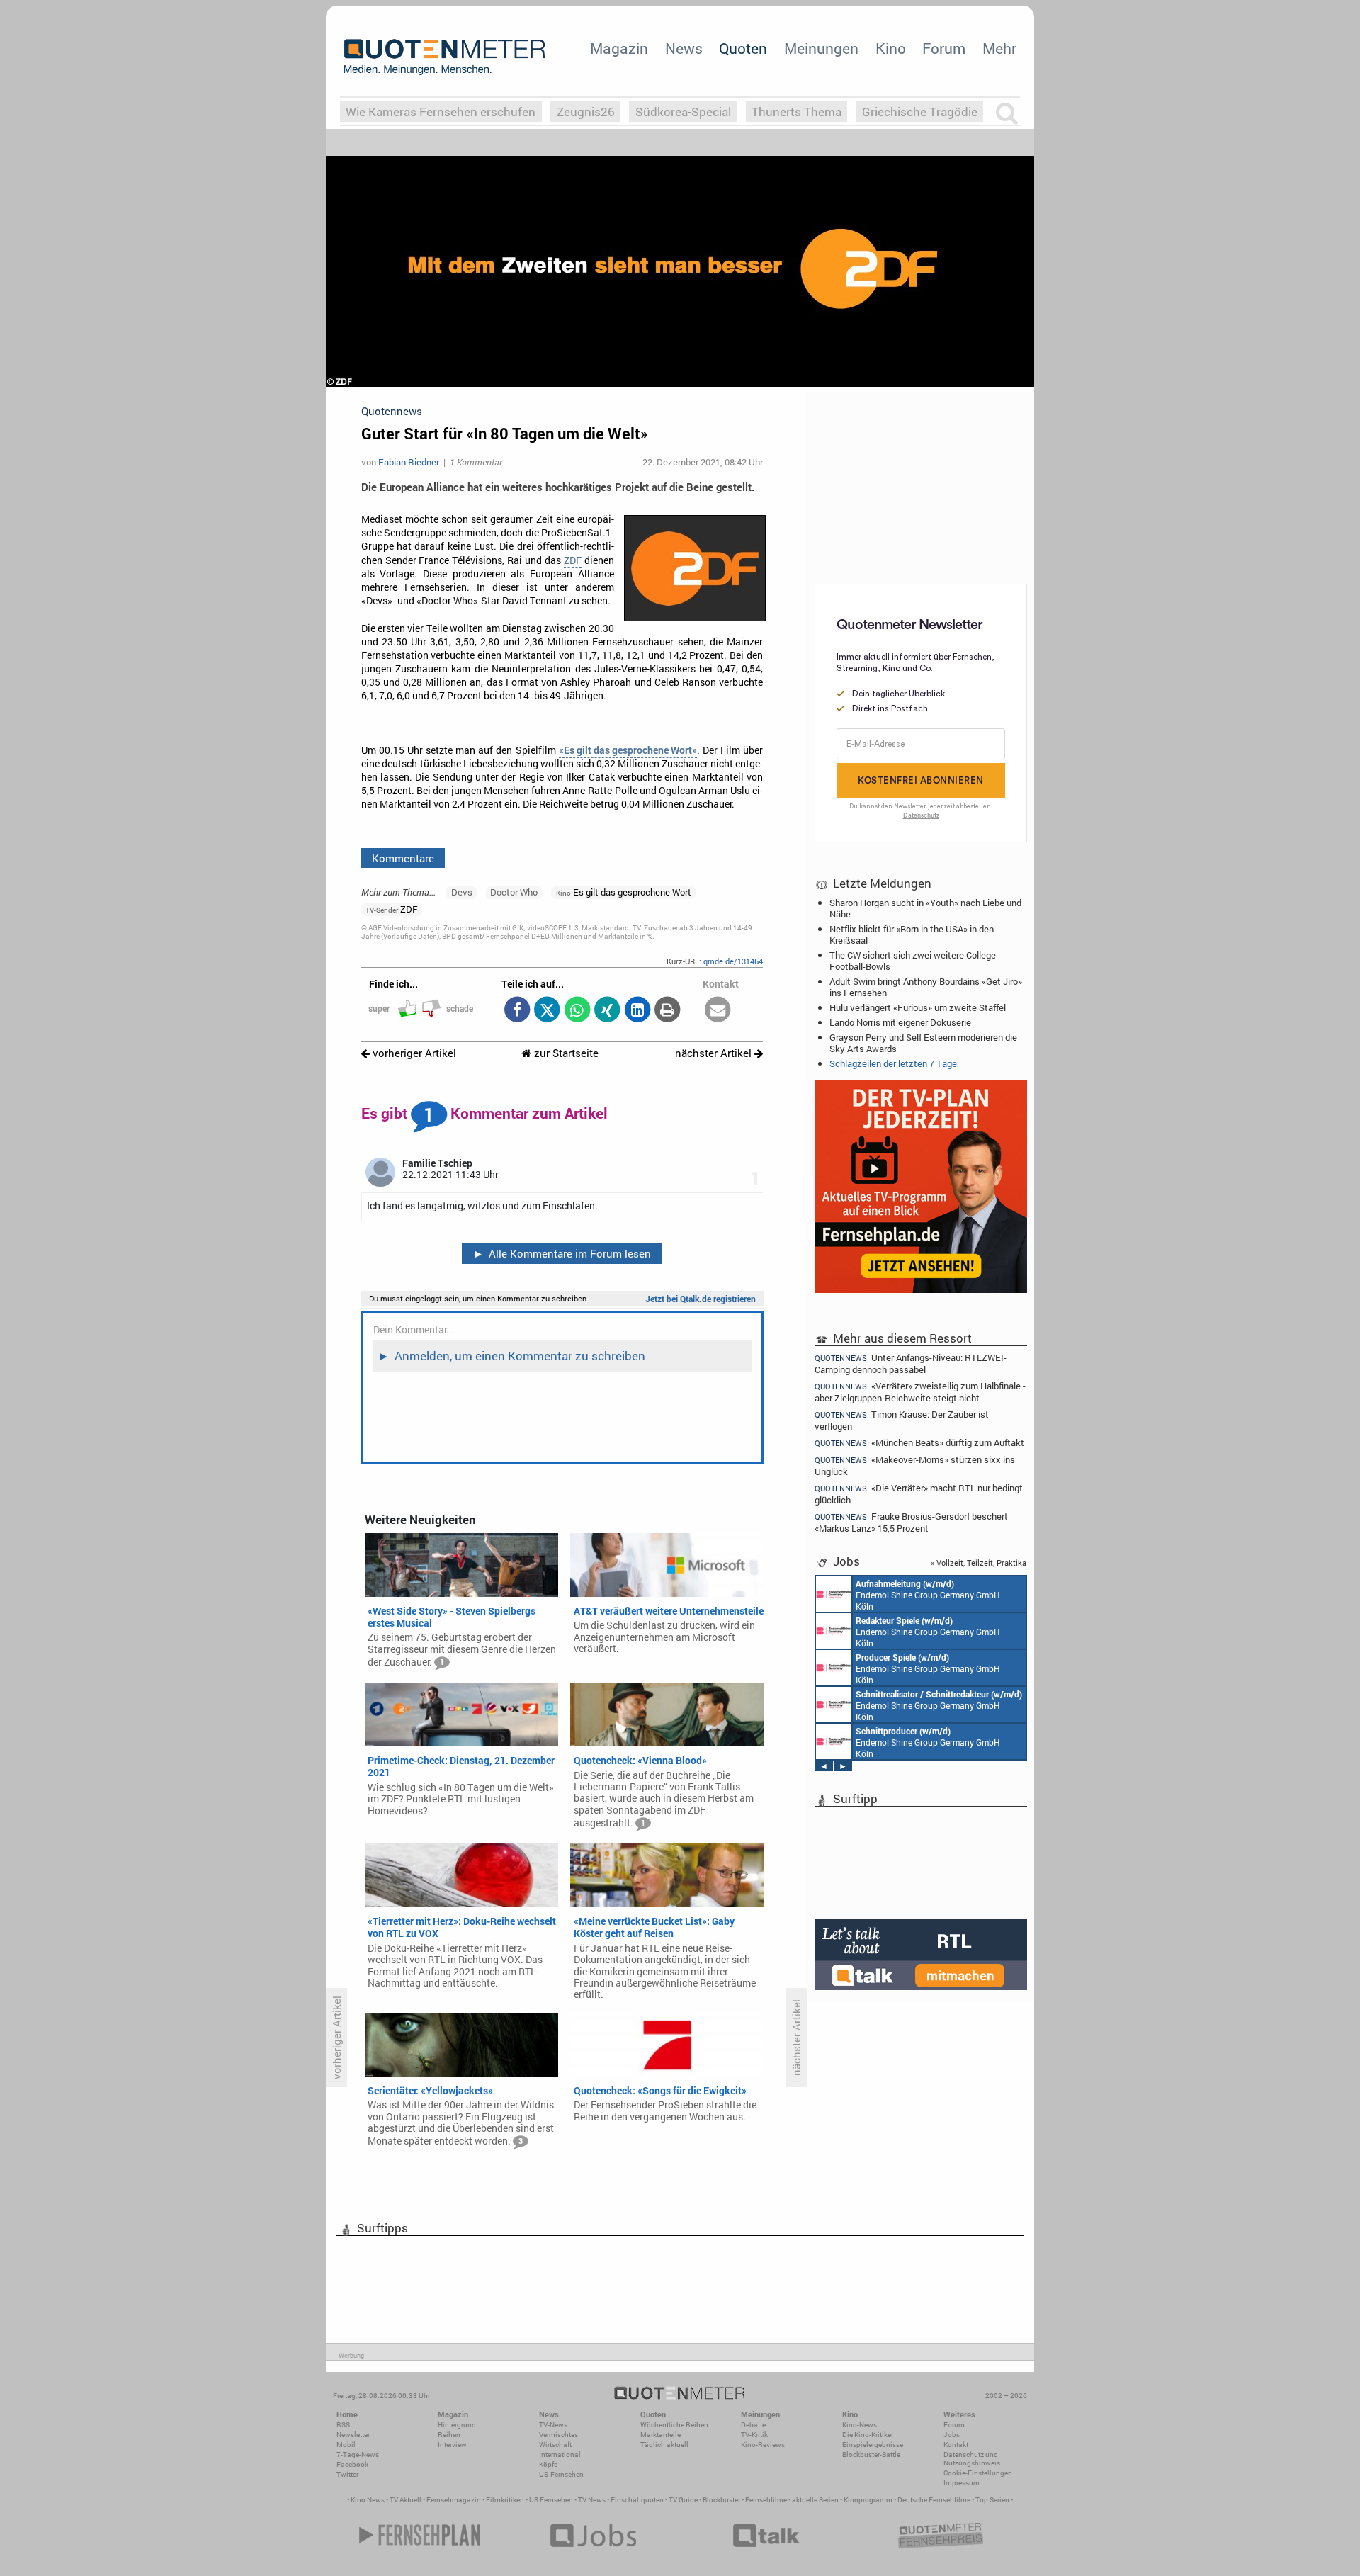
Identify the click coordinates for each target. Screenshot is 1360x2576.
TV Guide (683, 2500)
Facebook (352, 2464)
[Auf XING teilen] (607, 1011)
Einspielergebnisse (873, 2445)
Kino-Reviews (763, 2445)
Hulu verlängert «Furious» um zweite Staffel (918, 1007)
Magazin (619, 48)
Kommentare (403, 858)
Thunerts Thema (797, 112)
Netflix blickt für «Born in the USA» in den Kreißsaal (912, 934)
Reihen (449, 2435)
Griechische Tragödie (920, 112)
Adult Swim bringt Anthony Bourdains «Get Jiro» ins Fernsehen (926, 987)
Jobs (952, 2435)
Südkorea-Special (683, 112)
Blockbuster (721, 2500)
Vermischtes (559, 2435)
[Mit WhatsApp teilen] (577, 1011)
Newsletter (353, 2435)
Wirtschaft (555, 2445)
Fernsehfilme (766, 2500)
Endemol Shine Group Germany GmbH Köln (928, 1595)
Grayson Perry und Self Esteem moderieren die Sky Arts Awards (923, 1043)
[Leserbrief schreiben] (718, 1011)
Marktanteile (661, 2435)
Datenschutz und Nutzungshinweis (972, 2459)
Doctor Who (514, 892)
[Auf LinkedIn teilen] (637, 1011)
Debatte (753, 2425)
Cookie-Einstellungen (978, 2473)
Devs (462, 892)
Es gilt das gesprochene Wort (624, 892)
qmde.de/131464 (733, 961)
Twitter (347, 2474)
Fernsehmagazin (454, 2500)
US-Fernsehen (561, 2474)
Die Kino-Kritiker (868, 2435)
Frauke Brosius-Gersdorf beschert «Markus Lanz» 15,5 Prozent (911, 1522)
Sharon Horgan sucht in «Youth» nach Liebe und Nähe (925, 908)
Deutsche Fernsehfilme (934, 2500)
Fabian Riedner (409, 462)
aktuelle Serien (815, 2500)
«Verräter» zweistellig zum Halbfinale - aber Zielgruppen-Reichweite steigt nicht (920, 1392)
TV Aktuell (406, 2500)
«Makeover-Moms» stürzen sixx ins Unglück (915, 1465)
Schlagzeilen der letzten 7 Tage (893, 1063)
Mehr (999, 48)
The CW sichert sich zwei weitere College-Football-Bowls (914, 961)
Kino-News (860, 2425)
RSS (343, 2425)
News (684, 48)
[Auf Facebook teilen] (517, 1011)
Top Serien (992, 2500)
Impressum (962, 2483)
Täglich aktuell (664, 2445)
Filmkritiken (505, 2500)
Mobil (346, 2445)
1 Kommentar (476, 462)
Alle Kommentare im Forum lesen (562, 1253)
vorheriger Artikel (413, 1053)
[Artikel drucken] (668, 1011)
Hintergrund (457, 2425)
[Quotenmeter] (445, 57)
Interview (452, 2445)
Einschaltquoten (637, 2500)
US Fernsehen (551, 2500)
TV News (592, 2500)
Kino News (368, 2500)
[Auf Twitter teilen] (547, 1011)
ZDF (573, 560)
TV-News (553, 2425)
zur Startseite (565, 1053)
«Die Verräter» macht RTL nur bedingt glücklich (919, 1494)
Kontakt (956, 2445)
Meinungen (821, 48)
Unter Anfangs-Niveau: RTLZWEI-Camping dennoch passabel (911, 1363)
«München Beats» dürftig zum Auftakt (919, 1443)
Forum (944, 48)
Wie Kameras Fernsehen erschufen (441, 112)
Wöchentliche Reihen (674, 2425)
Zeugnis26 (586, 112)
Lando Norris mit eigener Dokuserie (900, 1022)
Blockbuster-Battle (871, 2454)
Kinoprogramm (868, 2500)
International (560, 2454)
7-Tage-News (358, 2454)
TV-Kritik (754, 2435)
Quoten (743, 48)
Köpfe (548, 2464)
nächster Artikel (715, 1053)
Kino (891, 48)
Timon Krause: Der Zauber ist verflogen (902, 1420)
